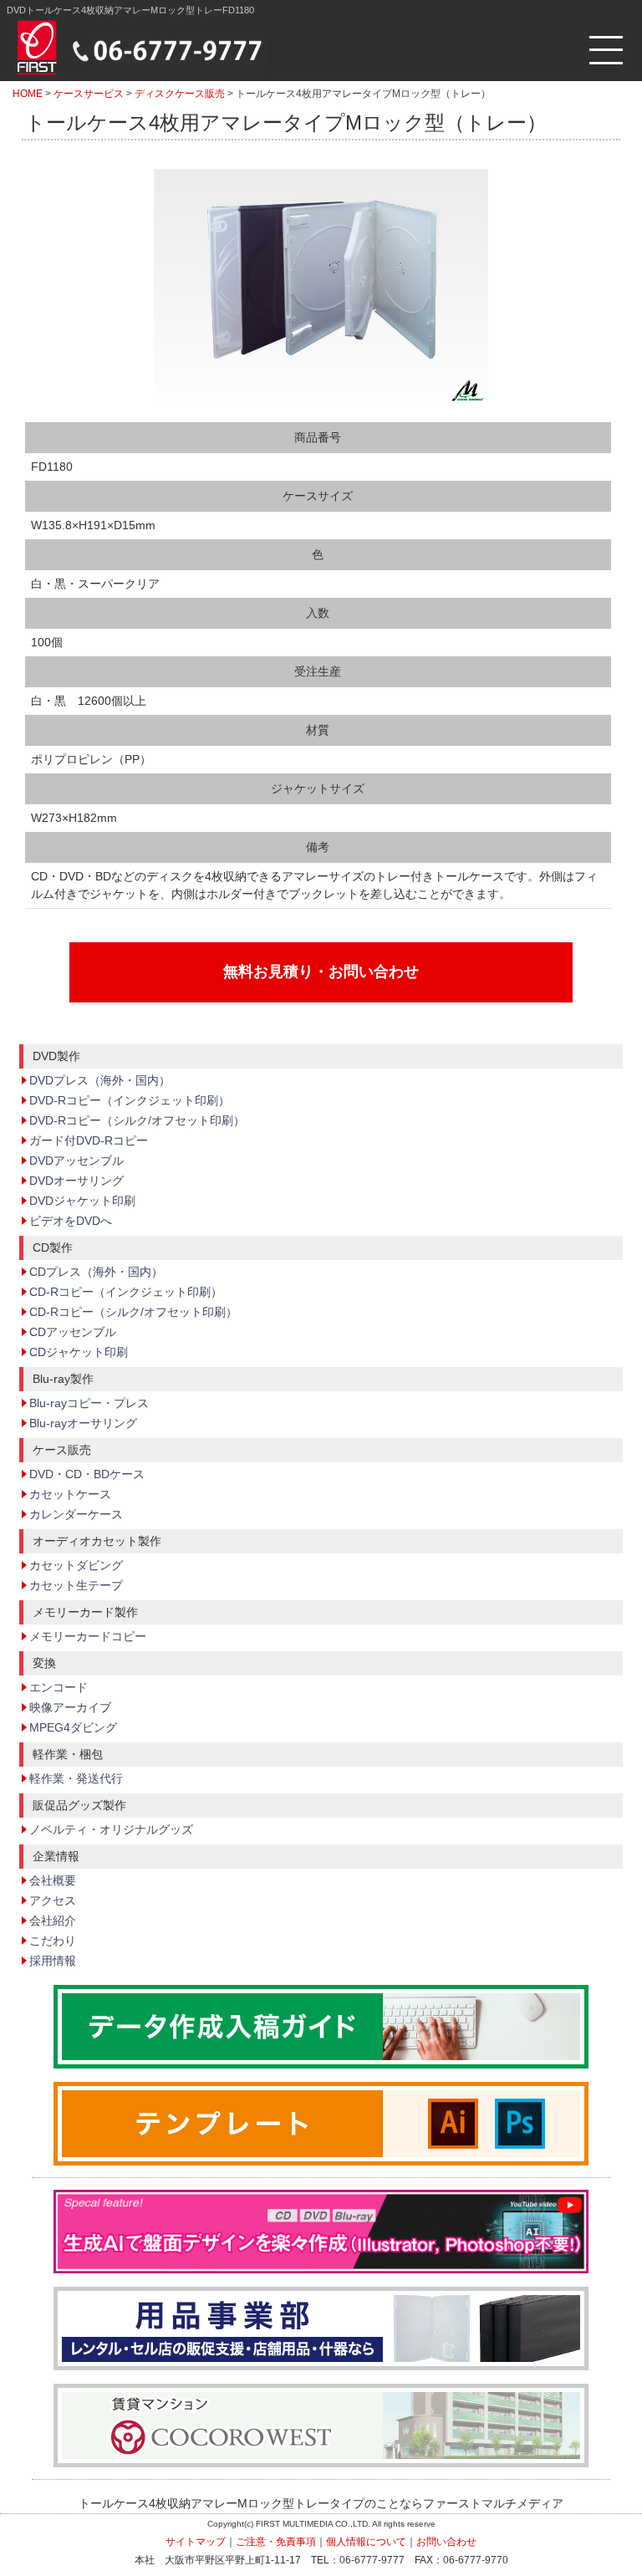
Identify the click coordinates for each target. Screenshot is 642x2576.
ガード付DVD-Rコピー (89, 1140)
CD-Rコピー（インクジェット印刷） (126, 1292)
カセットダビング (76, 1565)
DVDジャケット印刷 (82, 1201)
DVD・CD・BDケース (87, 1474)
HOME (28, 94)
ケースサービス (89, 94)
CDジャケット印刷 (79, 1352)
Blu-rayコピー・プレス (89, 1403)
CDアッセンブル (73, 1332)
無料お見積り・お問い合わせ (321, 972)
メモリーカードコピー (88, 1636)
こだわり (53, 1941)
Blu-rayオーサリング (83, 1423)
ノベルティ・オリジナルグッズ (111, 1829)
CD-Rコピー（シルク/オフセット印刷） (133, 1312)
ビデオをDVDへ (71, 1221)
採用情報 (53, 1961)
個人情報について (366, 2542)
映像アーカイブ (70, 1707)
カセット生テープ (76, 1585)
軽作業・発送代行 (76, 1778)
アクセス (53, 1900)
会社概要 (53, 1880)
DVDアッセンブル (76, 1160)
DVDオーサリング (76, 1181)
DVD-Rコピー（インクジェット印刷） (130, 1100)
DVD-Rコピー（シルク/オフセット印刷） (137, 1120)
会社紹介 (53, 1921)
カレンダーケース (76, 1514)
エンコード (59, 1687)
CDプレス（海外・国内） (96, 1272)
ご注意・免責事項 (276, 2542)
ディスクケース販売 (180, 94)
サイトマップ (196, 2542)
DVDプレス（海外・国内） (100, 1080)
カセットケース (70, 1494)
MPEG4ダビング (73, 1727)
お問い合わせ (446, 2542)
